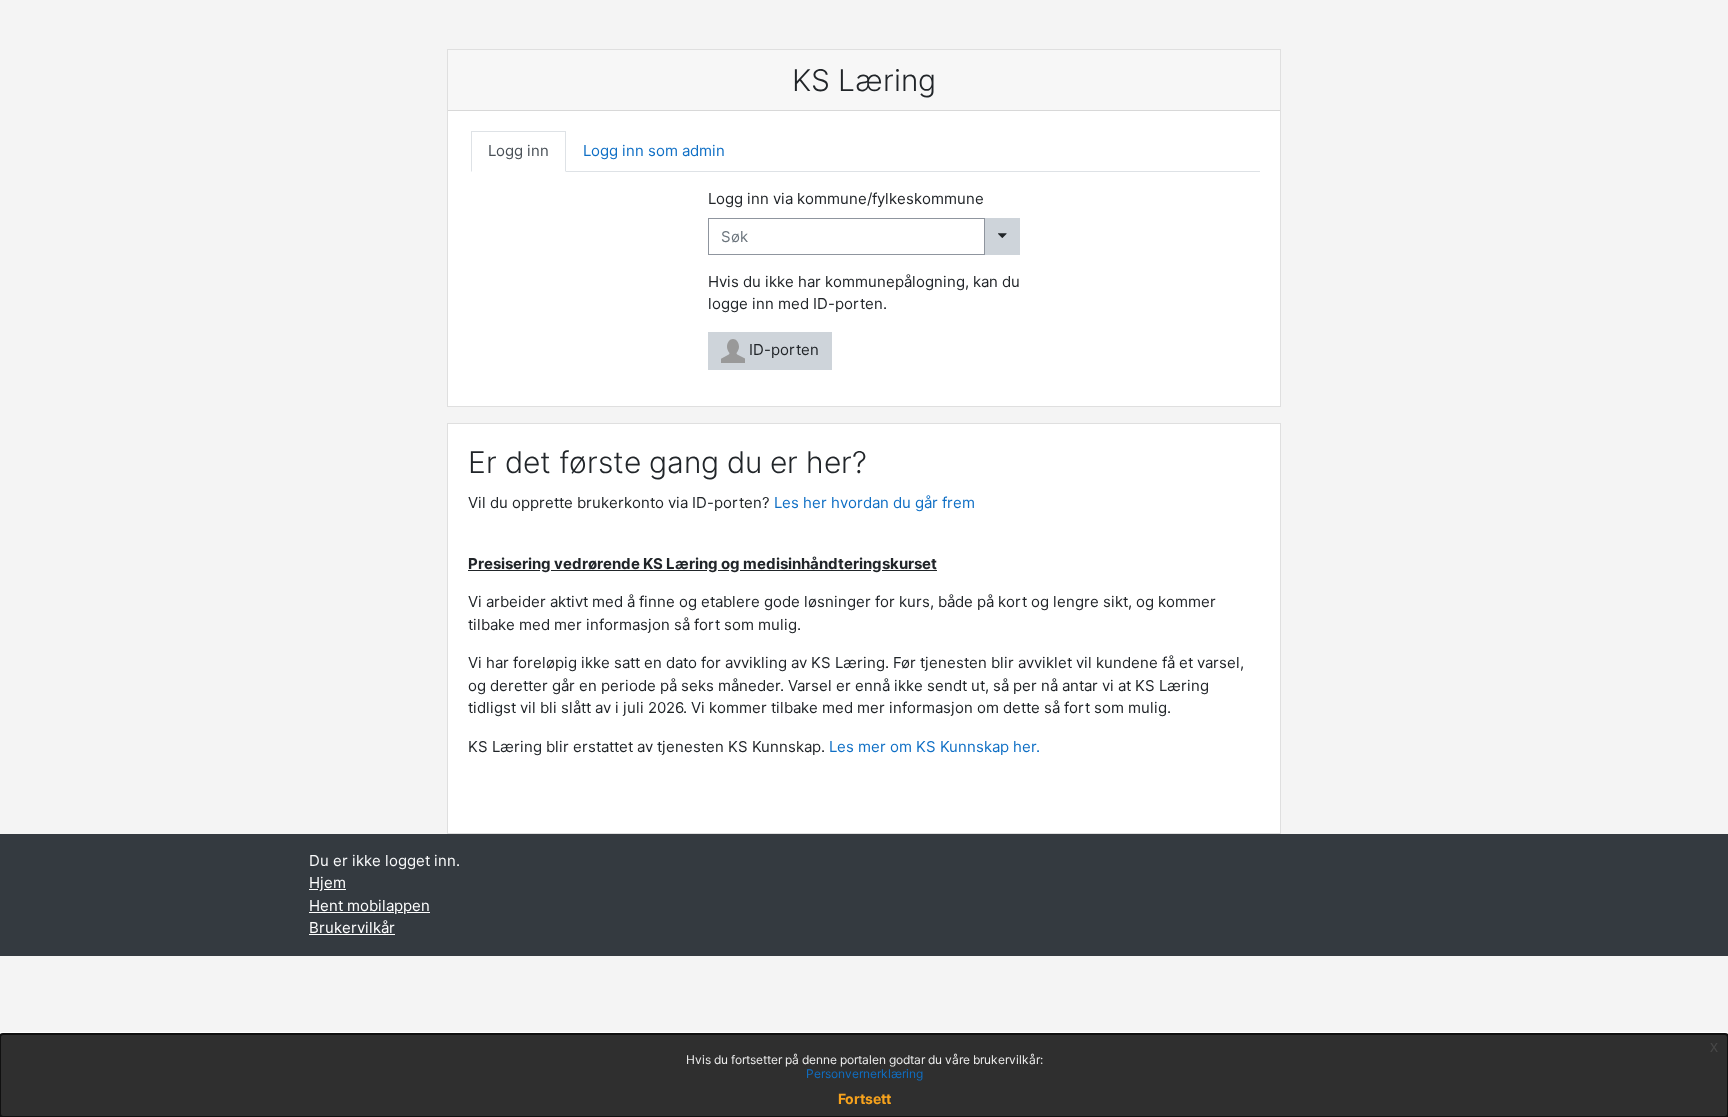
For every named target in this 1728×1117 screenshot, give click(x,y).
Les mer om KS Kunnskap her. (936, 746)
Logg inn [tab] (518, 150)
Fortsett (864, 1098)
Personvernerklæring (864, 1073)
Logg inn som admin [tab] (654, 150)
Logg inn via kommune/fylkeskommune (846, 198)
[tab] (518, 151)
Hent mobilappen (369, 905)
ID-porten (782, 349)
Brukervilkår (352, 927)
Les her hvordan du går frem (874, 502)
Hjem (327, 882)
